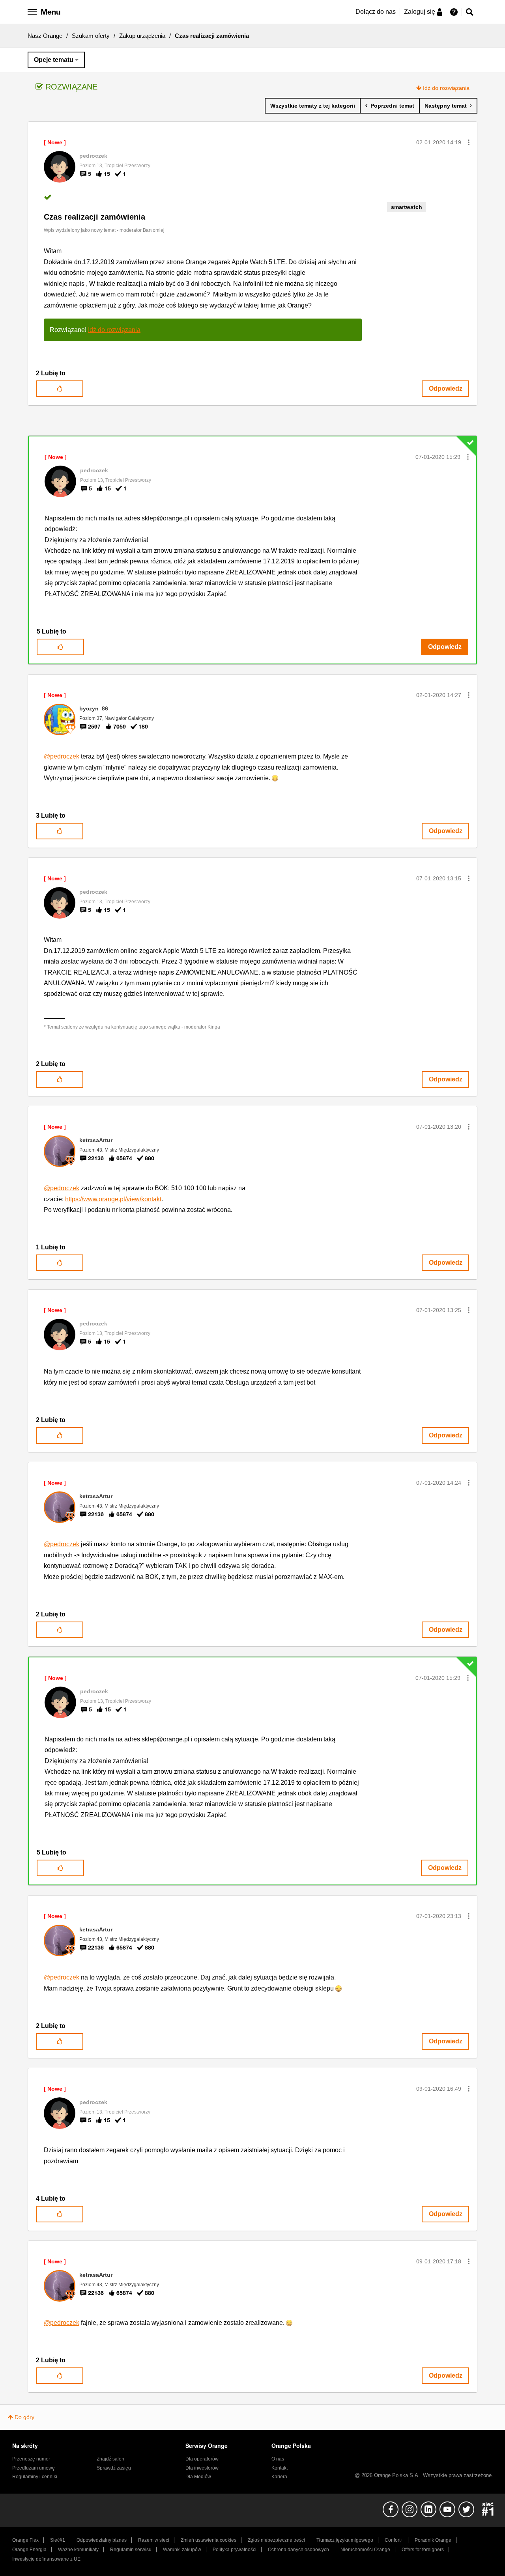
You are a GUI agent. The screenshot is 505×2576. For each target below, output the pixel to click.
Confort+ (394, 2540)
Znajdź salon (110, 2459)
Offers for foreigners (423, 2550)
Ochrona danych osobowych (298, 2550)
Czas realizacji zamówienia (94, 217)
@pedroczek (62, 756)
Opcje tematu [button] (54, 60)
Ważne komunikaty (78, 2550)
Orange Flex (25, 2540)
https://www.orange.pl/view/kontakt (113, 1199)
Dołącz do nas (376, 12)
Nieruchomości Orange (365, 2550)
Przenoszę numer (31, 2459)
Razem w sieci (154, 2540)
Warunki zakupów (182, 2550)
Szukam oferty (91, 36)
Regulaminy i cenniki (35, 2477)
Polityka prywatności (235, 2550)
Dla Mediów (198, 2477)
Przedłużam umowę (34, 2468)
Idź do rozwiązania (446, 88)
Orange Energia (29, 2550)
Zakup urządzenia (142, 36)
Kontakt (280, 2468)
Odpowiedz (446, 389)
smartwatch (407, 207)
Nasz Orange (45, 36)
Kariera (279, 2477)
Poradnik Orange (433, 2540)
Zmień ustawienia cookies (209, 2540)
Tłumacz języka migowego (345, 2540)
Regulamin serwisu (131, 2550)
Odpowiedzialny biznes (102, 2540)
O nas (278, 2459)
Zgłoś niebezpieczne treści (276, 2540)
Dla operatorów (202, 2459)
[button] (469, 142)
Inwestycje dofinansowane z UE (46, 2559)
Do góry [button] (24, 2417)
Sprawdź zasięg (114, 2468)
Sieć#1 (58, 2540)
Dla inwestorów (202, 2468)
